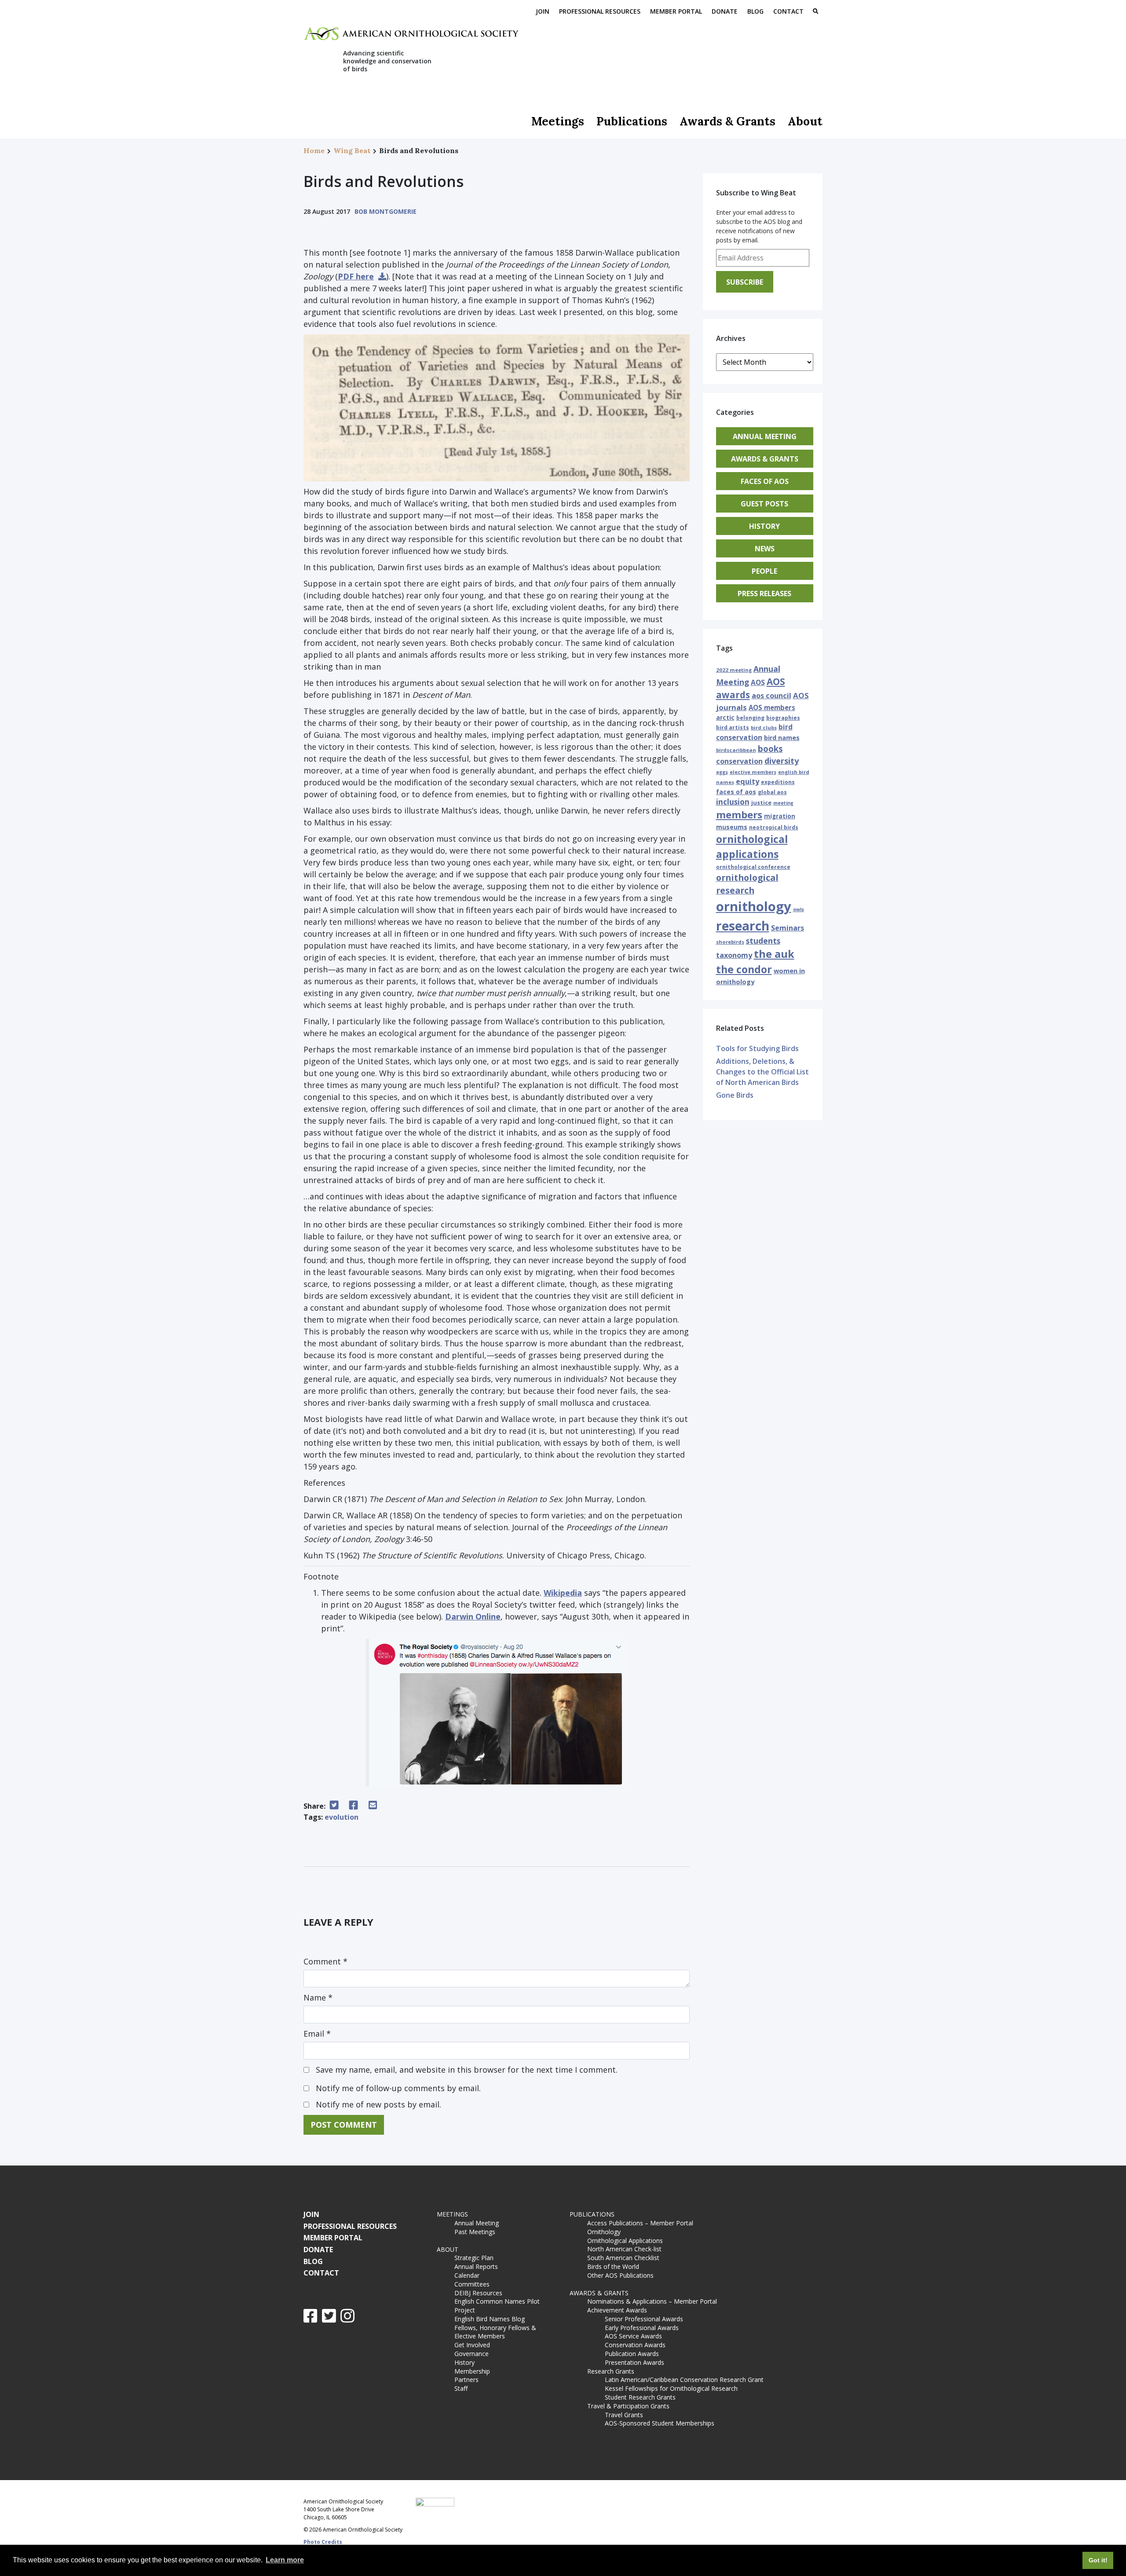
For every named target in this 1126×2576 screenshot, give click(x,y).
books (770, 749)
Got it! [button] (1098, 2560)
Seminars (788, 928)
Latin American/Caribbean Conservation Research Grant (686, 2380)
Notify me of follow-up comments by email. (398, 2088)
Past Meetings (475, 2232)
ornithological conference (753, 867)
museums (732, 827)
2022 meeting (734, 670)
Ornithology (604, 2232)
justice (761, 802)
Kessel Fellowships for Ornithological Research (671, 2388)
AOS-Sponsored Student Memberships (660, 2423)
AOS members (772, 707)
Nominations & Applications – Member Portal (652, 2301)
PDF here (356, 276)
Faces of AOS (765, 481)
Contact (788, 11)
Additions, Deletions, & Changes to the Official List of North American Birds (762, 1072)
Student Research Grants (640, 2397)
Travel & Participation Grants (628, 2406)
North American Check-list (624, 2249)
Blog (755, 11)
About (805, 121)
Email (317, 2034)
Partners (466, 2380)
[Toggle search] (815, 12)
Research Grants (611, 2371)
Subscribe (745, 282)
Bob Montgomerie (386, 211)
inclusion (733, 802)
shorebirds (730, 942)
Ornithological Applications (625, 2241)
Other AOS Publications (620, 2275)
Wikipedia (563, 1593)
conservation (739, 761)
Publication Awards (632, 2354)
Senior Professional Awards (644, 2319)
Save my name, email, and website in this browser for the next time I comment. (467, 2070)
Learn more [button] (285, 2560)
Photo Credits (323, 2542)
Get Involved (472, 2345)
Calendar (467, 2275)
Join (543, 11)
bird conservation (754, 732)
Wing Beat (352, 150)
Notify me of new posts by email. (378, 2104)
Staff (461, 2388)
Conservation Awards (635, 2345)
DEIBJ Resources (478, 2293)
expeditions (778, 782)
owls (799, 909)
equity (748, 781)
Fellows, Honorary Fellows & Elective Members (495, 2332)
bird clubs (764, 727)
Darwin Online (473, 1616)
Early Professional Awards (642, 2328)
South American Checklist (623, 2258)
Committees (472, 2284)
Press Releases (764, 594)
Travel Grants (624, 2415)
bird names (782, 738)
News (765, 549)
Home (314, 150)
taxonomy (734, 955)
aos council (771, 696)
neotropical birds (774, 827)
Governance (472, 2354)
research (743, 926)
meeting (783, 803)
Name (318, 1997)
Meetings (558, 121)
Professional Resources (600, 11)
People (764, 571)
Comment (325, 1961)
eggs (722, 772)
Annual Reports (476, 2266)
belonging (750, 718)
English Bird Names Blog (490, 2319)
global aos (772, 792)
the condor (744, 969)
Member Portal (676, 11)
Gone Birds (735, 1095)
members (739, 814)
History (764, 526)
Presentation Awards (634, 2362)
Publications (632, 121)
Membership (472, 2371)
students (763, 941)
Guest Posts (764, 504)
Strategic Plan (474, 2258)
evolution (342, 1817)
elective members (753, 772)
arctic (725, 717)
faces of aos (736, 792)
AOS (758, 682)
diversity (782, 761)
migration (780, 816)
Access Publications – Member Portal (640, 2223)
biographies (783, 718)
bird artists (733, 727)
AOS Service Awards (633, 2336)
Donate (725, 11)
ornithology (754, 906)
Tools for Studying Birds (757, 1048)
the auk (774, 954)
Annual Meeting (765, 436)
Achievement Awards (617, 2310)
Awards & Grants (728, 121)
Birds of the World (613, 2266)
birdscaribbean (736, 750)
